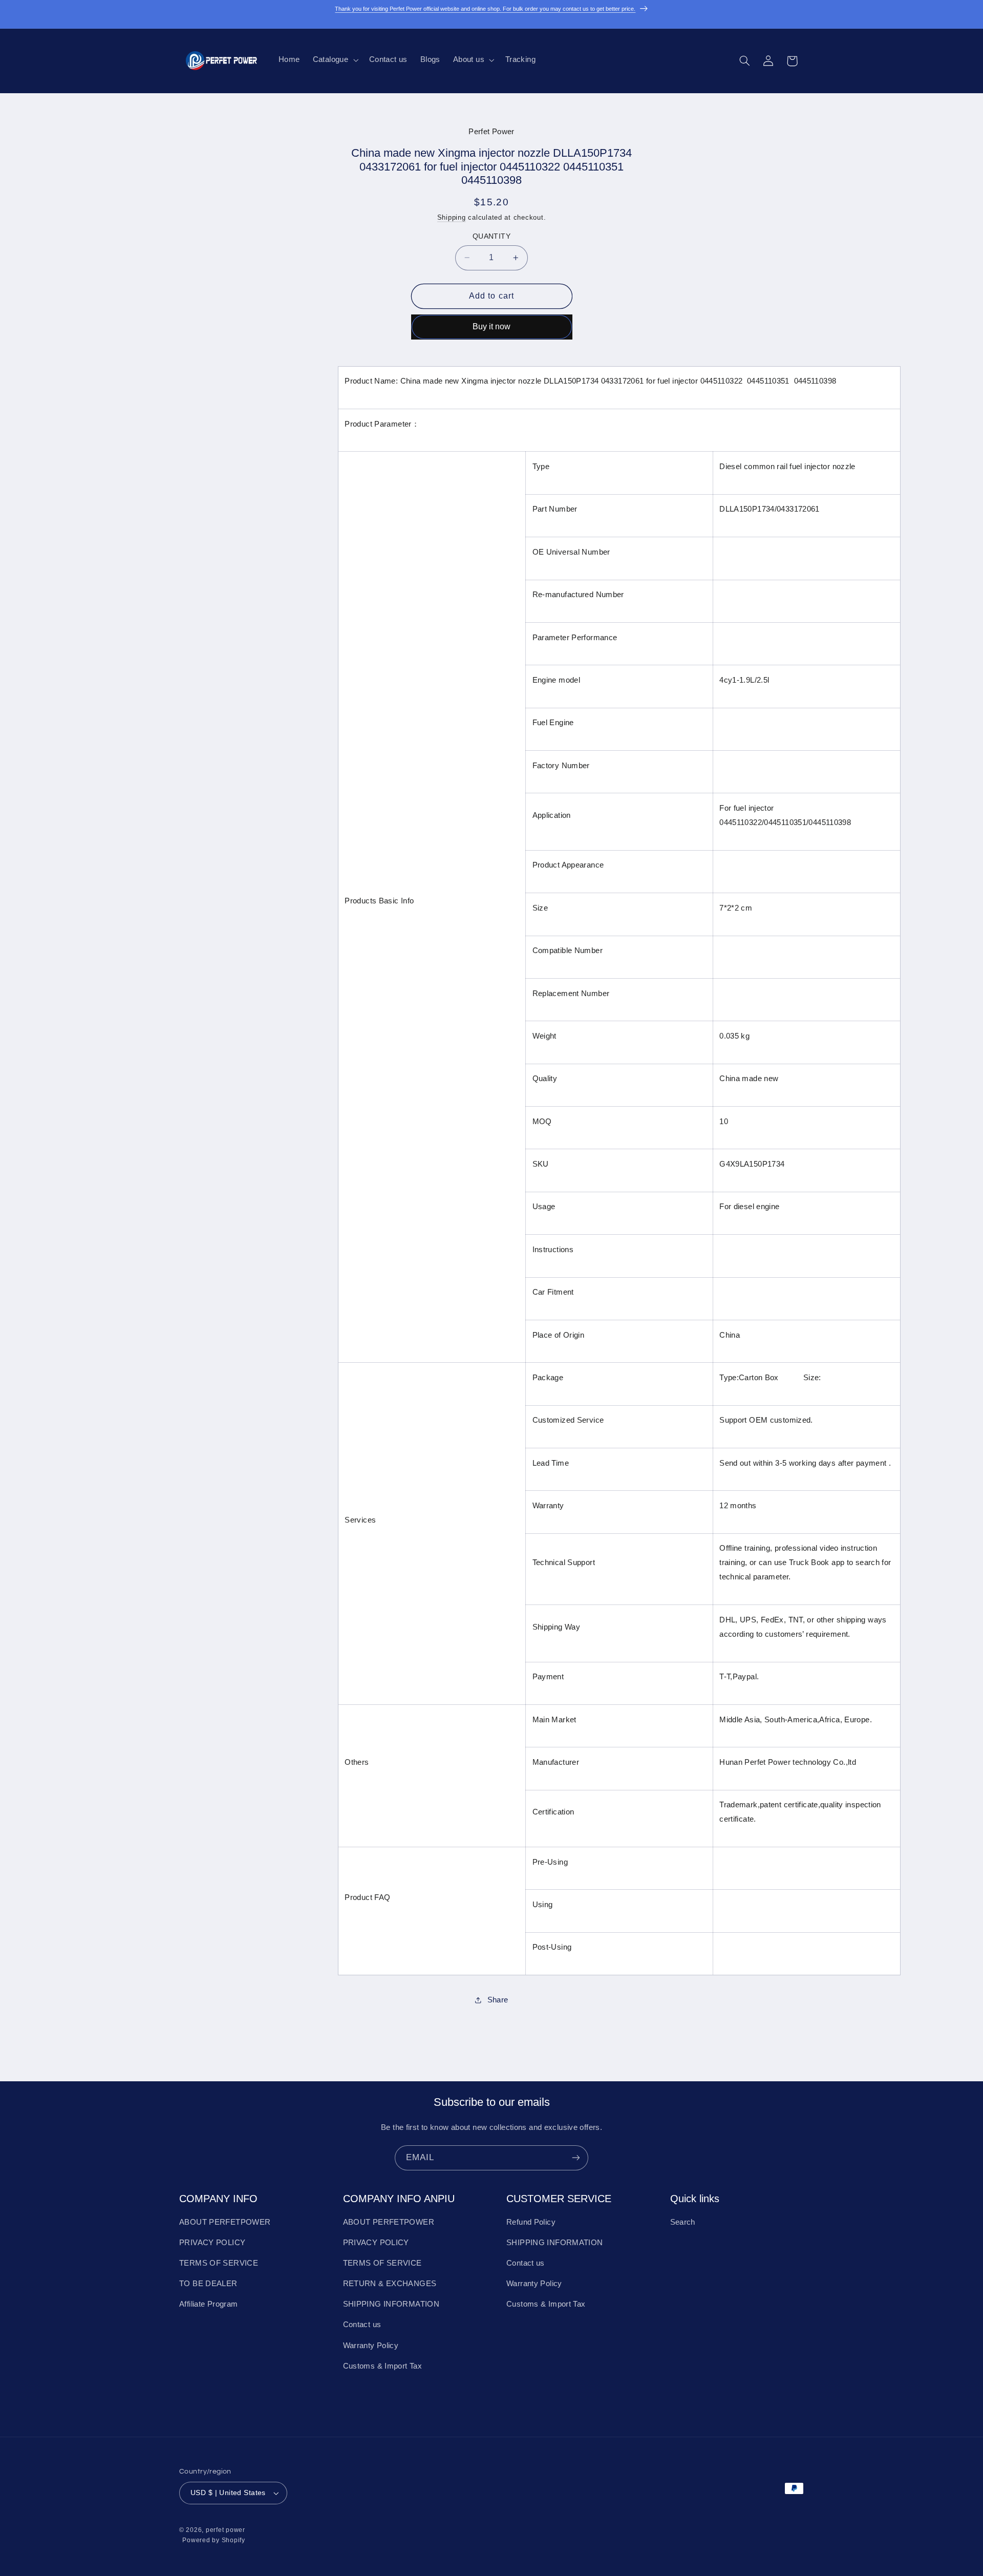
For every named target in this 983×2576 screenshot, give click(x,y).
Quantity (491, 236)
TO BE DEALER (208, 2284)
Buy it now (491, 326)
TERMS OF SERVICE (219, 2263)
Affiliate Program (208, 2304)
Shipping (452, 218)
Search (683, 2222)
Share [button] (498, 2000)
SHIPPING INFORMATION (391, 2304)
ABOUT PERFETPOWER (225, 2222)
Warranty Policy (371, 2346)
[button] (334, 60)
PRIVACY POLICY (212, 2243)
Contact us (362, 2325)
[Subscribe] (576, 2158)
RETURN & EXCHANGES (390, 2284)
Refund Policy (531, 2222)
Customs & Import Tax (383, 2366)
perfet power (226, 2530)
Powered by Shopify (213, 2540)
